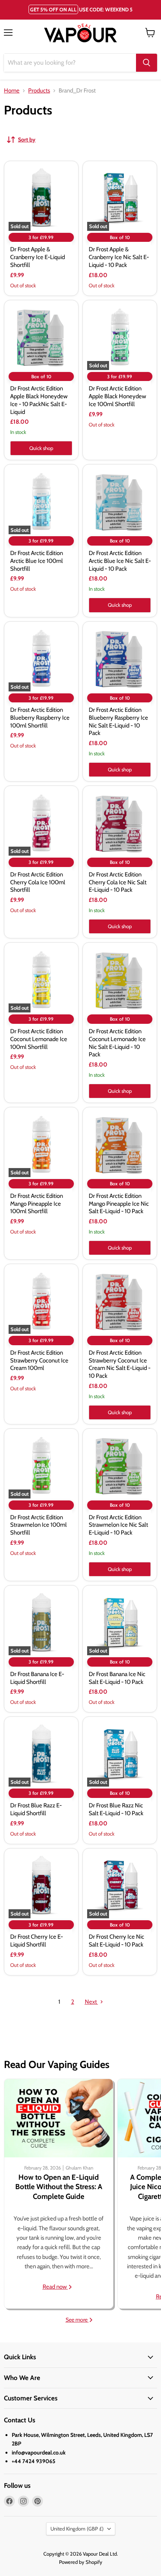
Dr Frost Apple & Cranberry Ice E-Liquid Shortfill (38, 257)
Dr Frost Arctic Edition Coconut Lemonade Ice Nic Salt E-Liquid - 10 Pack (117, 1043)
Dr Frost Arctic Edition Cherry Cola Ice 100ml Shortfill (38, 882)
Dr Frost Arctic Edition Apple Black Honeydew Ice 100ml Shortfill (117, 396)
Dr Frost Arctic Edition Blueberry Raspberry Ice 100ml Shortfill (40, 717)
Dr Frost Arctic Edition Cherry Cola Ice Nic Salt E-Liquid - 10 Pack (118, 882)
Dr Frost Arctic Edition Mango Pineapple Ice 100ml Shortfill (37, 1204)
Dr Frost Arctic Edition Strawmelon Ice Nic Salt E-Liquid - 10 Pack (118, 1525)
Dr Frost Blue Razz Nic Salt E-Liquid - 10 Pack (116, 1809)
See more (77, 2320)
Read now (55, 2287)
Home (12, 91)
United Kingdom (77, 2529)
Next (91, 2002)
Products (39, 91)
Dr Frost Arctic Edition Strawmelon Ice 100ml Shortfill (38, 1525)
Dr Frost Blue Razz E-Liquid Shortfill (36, 1809)
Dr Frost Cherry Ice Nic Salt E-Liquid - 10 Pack (116, 1941)
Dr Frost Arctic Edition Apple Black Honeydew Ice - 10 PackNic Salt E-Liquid (39, 400)
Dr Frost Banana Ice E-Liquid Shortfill (37, 1678)
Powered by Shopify (81, 2562)
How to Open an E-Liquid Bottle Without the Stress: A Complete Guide (59, 2187)
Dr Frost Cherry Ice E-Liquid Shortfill (37, 1941)
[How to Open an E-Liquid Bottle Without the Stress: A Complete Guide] (59, 2118)
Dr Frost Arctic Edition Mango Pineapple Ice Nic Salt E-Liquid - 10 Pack (119, 1204)
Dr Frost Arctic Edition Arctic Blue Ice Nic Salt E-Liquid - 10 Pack (120, 561)
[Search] (147, 63)
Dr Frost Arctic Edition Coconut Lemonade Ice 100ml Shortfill (39, 1039)
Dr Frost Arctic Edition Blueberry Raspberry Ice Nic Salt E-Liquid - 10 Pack (118, 721)
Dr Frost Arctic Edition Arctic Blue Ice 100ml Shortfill (37, 561)
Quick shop (41, 448)
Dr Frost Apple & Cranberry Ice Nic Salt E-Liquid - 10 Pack (119, 257)
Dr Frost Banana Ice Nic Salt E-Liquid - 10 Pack (117, 1678)
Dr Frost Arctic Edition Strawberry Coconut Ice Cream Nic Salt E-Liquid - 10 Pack (120, 1364)
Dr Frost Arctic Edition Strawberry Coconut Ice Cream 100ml (39, 1360)
